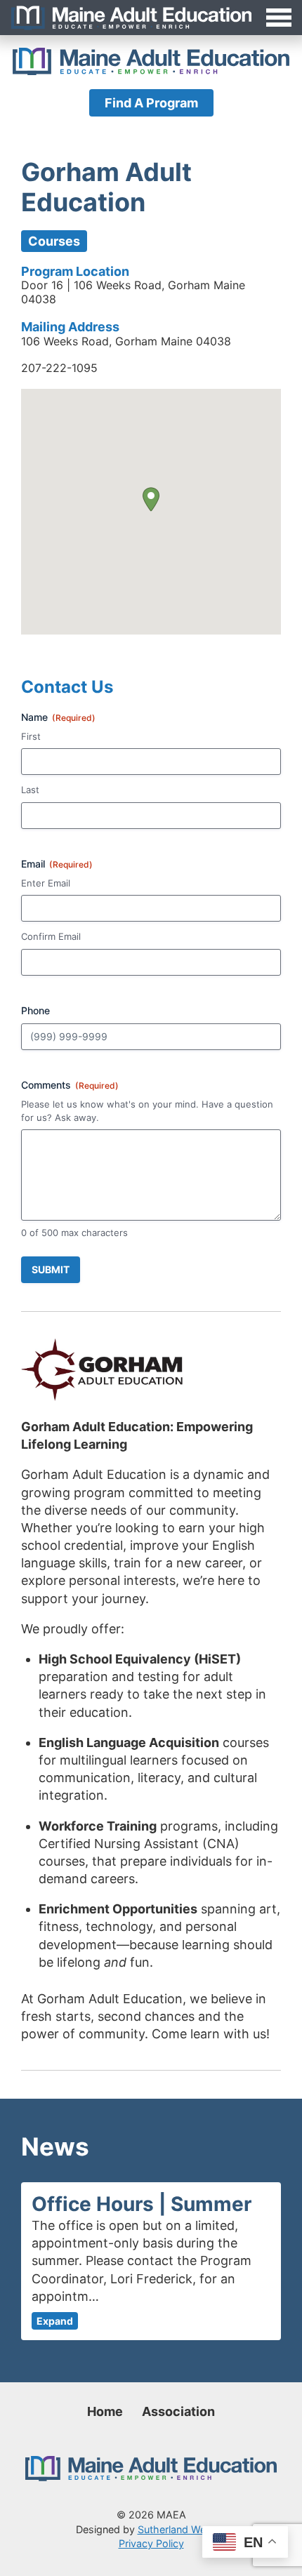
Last (30, 790)
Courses (54, 241)
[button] (151, 499)
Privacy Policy (151, 2543)
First (31, 736)
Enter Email (46, 883)
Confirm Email (51, 936)
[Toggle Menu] (151, 18)
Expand (55, 2321)
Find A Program (151, 103)
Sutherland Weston (182, 2529)
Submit (51, 1269)
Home (105, 2411)
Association (178, 2411)
